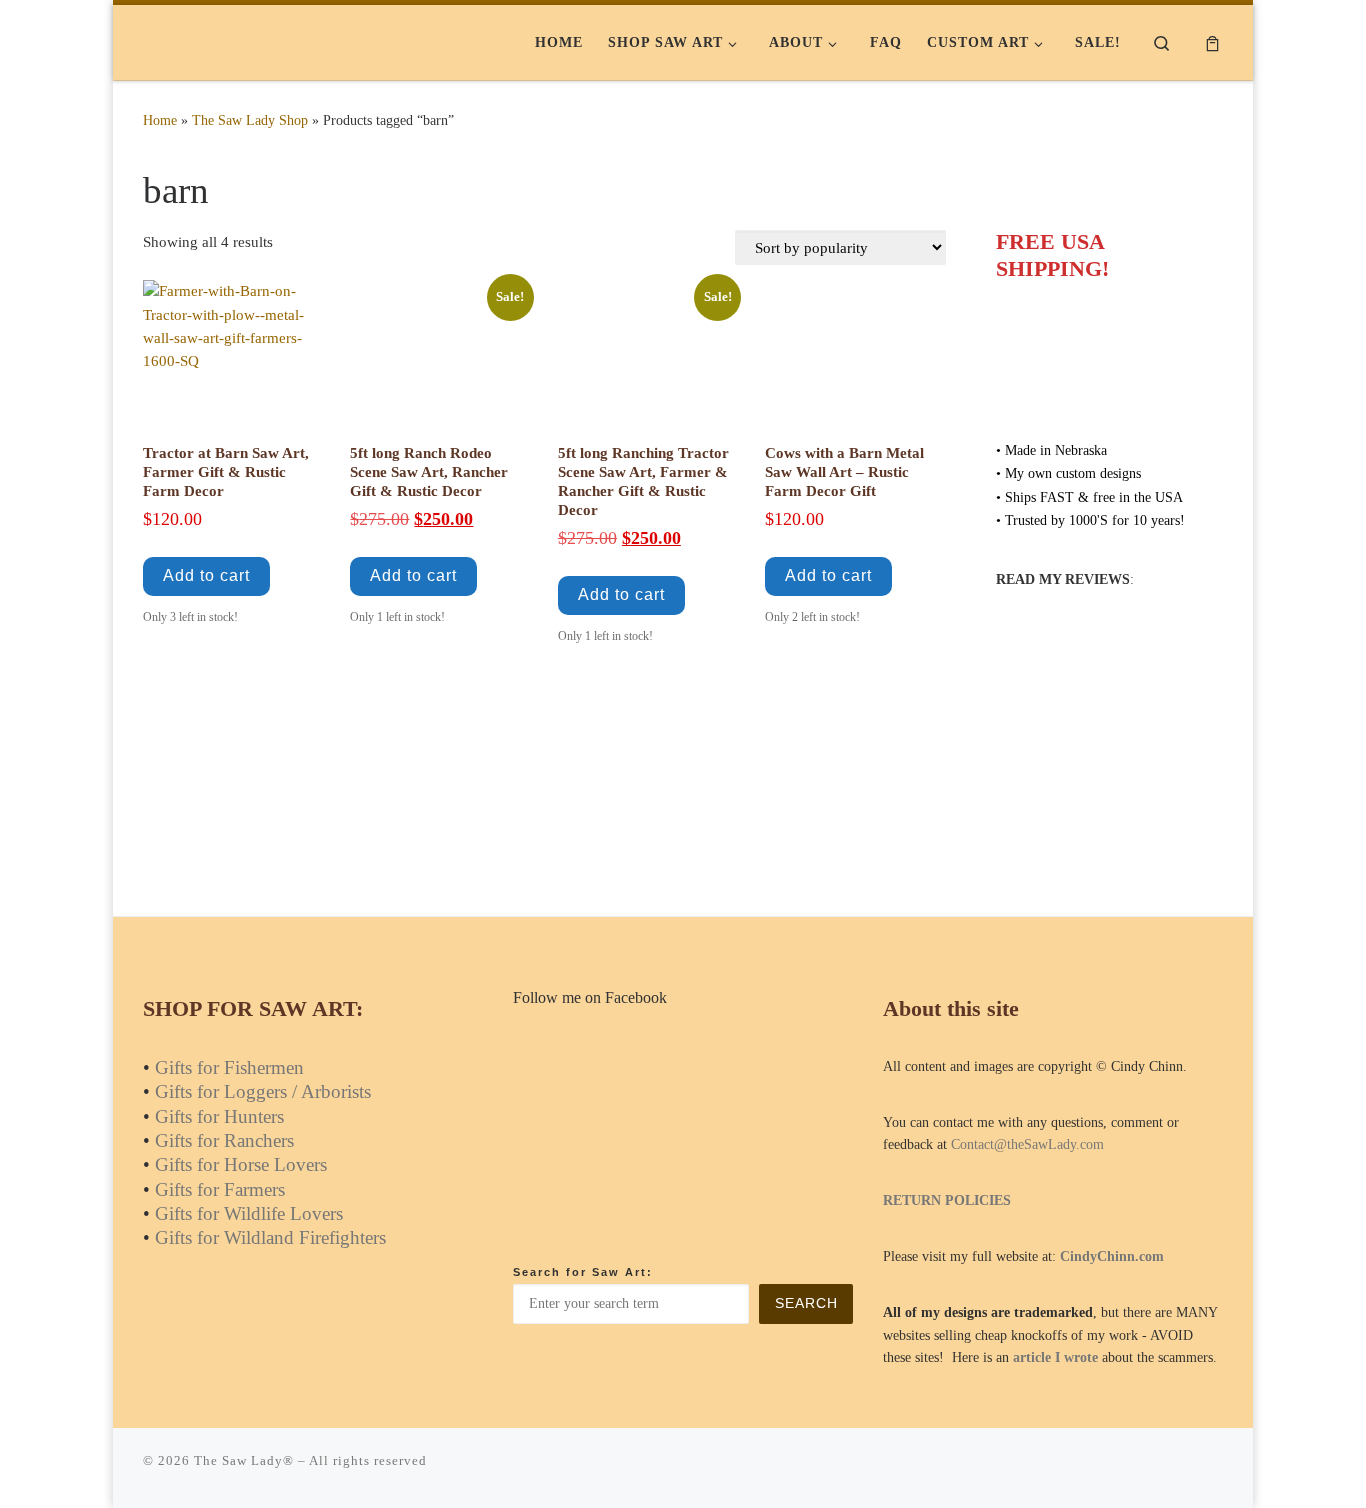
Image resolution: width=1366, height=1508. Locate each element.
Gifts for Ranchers (224, 1140)
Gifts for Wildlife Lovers (249, 1213)
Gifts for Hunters (219, 1116)
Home (160, 120)
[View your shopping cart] (1212, 42)
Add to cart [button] (206, 575)
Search (806, 1303)
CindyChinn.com (1112, 1256)
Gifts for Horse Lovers (241, 1164)
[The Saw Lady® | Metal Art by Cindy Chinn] (268, 42)
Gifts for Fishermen (229, 1067)
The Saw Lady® (244, 1460)
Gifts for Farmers (220, 1189)
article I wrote (1055, 1357)
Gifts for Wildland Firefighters (270, 1237)
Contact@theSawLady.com (1027, 1144)
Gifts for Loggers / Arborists (263, 1091)
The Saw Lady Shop (250, 120)
